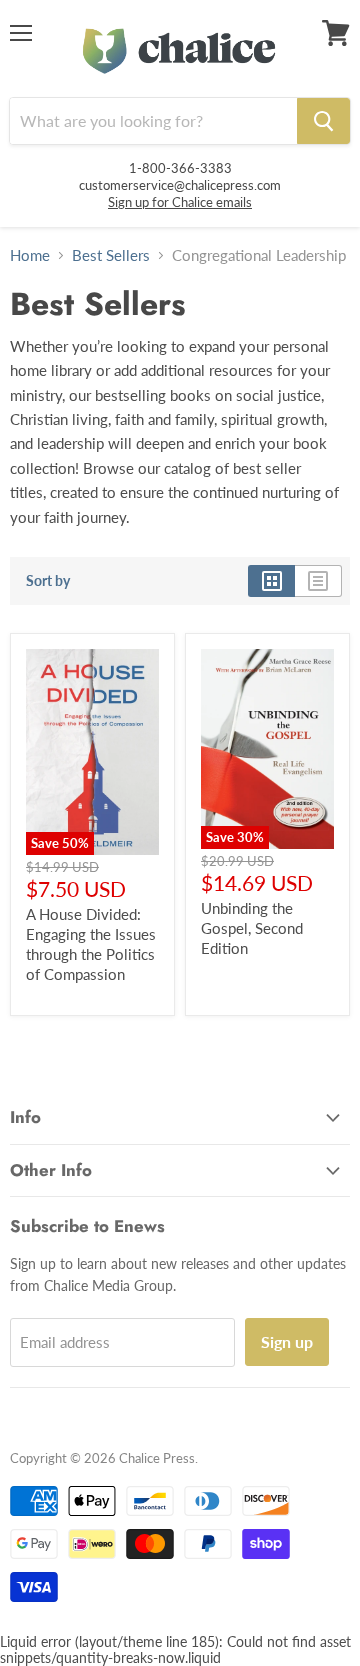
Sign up (287, 1341)
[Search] (323, 121)
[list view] (318, 581)
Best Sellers (111, 255)
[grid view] (271, 581)
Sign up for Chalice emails (180, 202)
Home (30, 255)
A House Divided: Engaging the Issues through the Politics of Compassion (91, 943)
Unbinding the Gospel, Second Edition (252, 927)
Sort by (48, 581)
